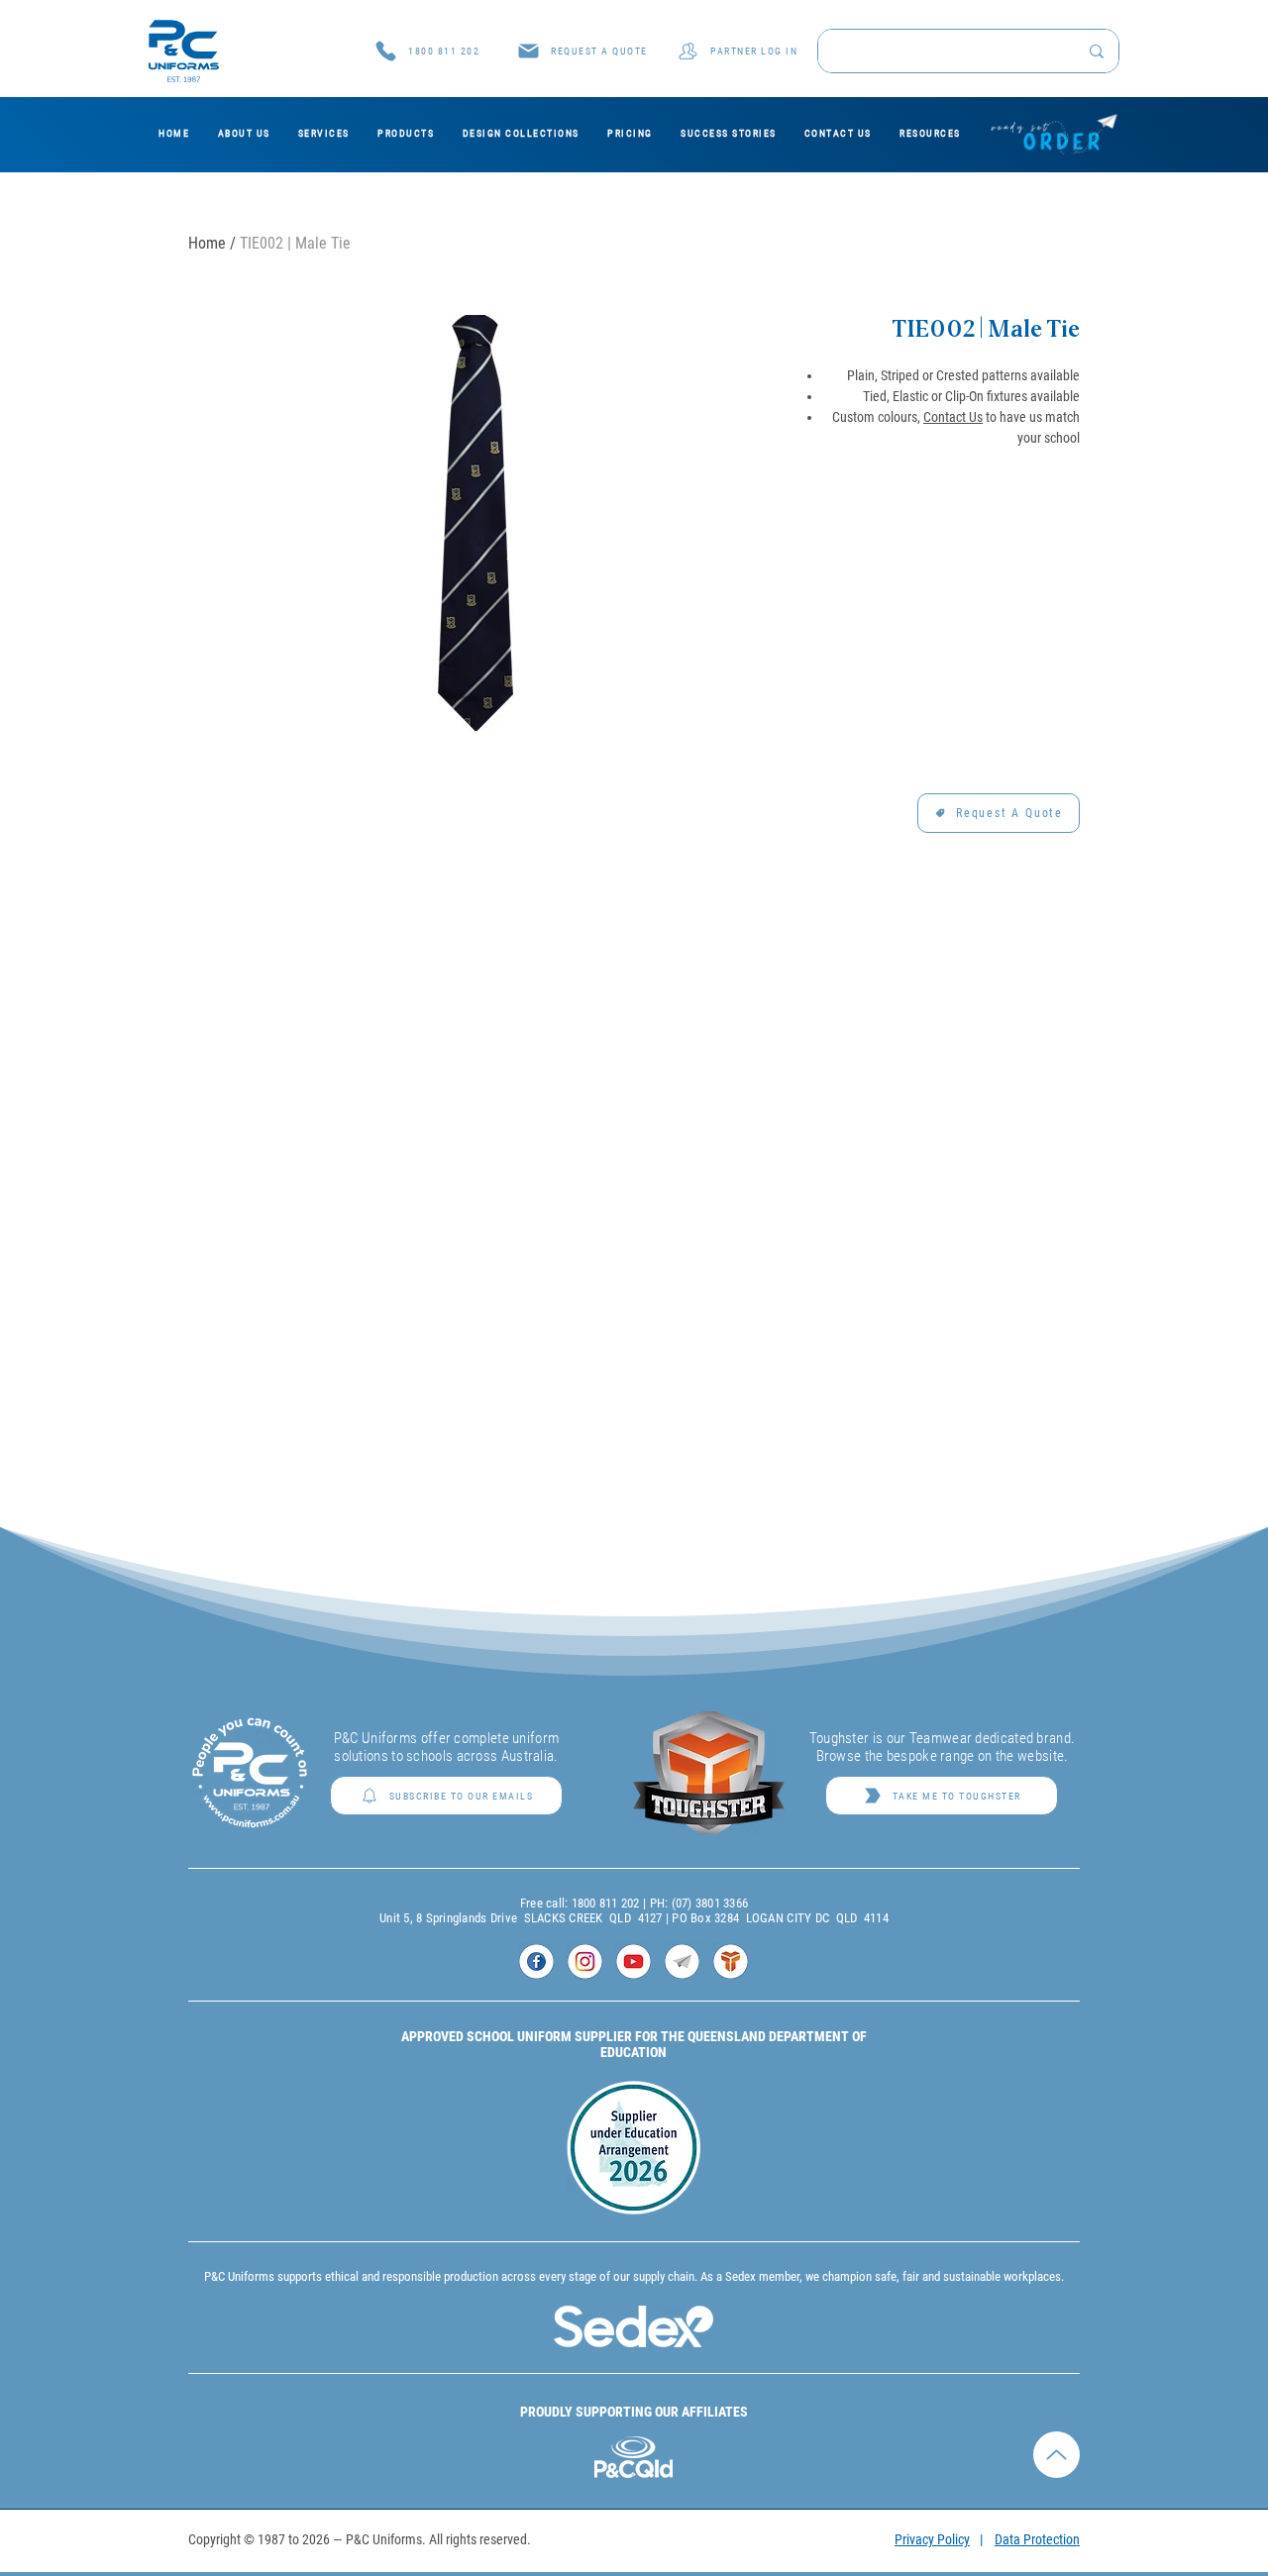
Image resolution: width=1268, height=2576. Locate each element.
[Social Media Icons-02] (585, 1961)
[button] (582, 51)
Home (207, 243)
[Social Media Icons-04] (682, 1961)
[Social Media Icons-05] (731, 1961)
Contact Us (953, 417)
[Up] (1057, 2415)
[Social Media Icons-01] (536, 1961)
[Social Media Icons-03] (634, 1961)
